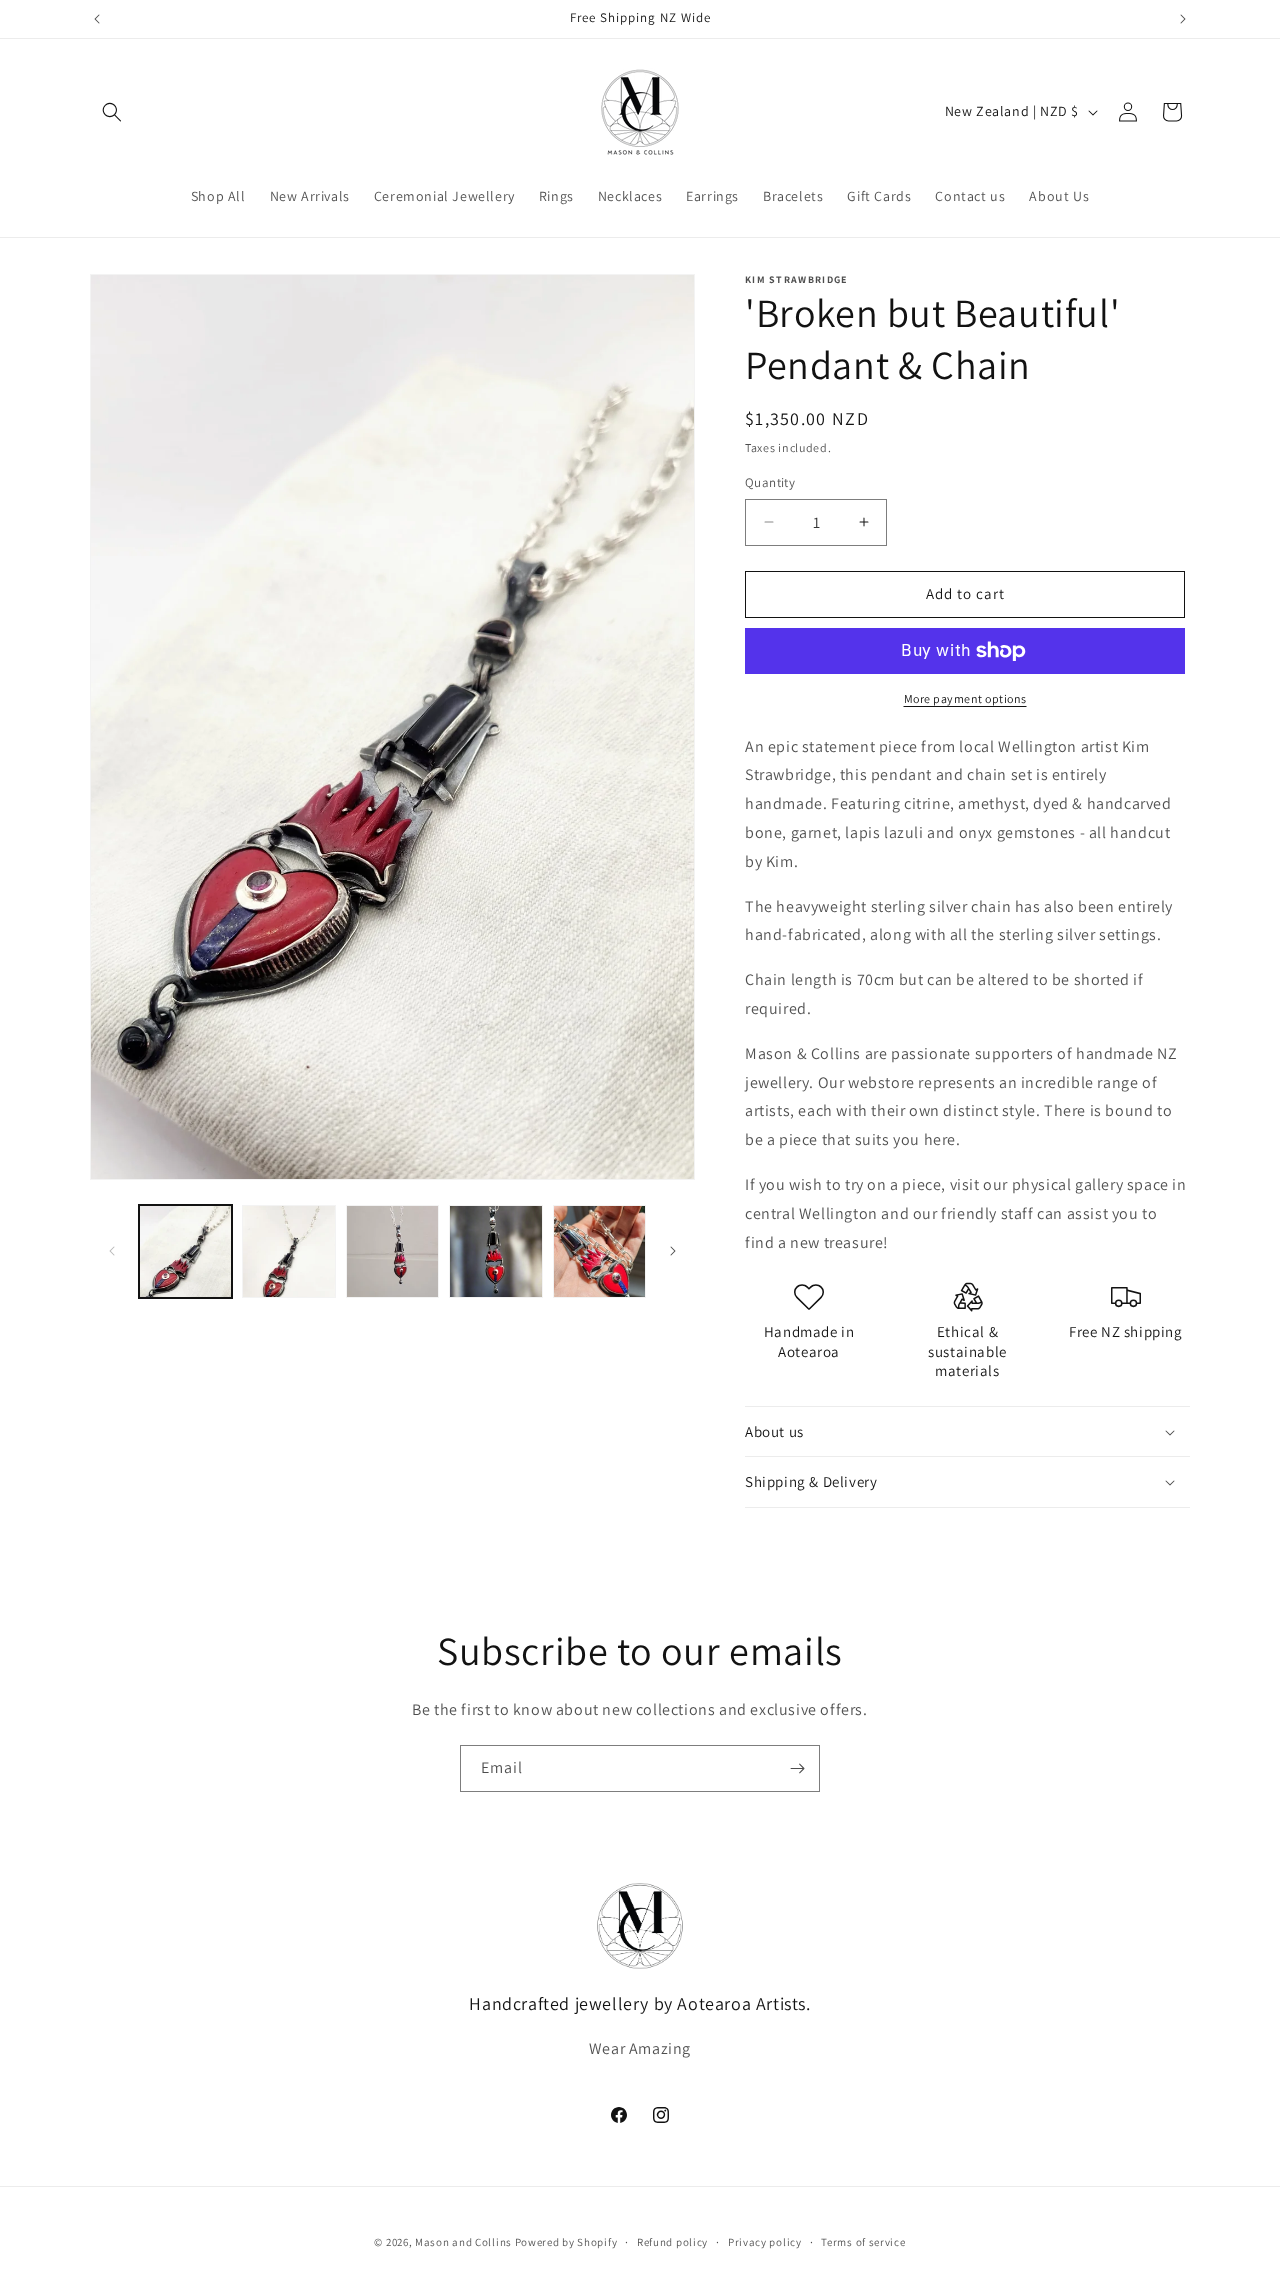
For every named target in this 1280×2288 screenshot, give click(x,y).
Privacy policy (765, 2242)
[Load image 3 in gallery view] (392, 1251)
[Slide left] (112, 1251)
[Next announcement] (1183, 19)
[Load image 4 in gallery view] (495, 1251)
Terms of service (863, 2242)
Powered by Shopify (566, 2242)
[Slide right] (673, 1251)
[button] (112, 112)
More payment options (965, 698)
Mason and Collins (463, 2242)
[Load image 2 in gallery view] (288, 1251)
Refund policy (672, 2242)
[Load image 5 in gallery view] (599, 1251)
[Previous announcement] (97, 19)
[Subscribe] (797, 1768)
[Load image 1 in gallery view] (185, 1251)
